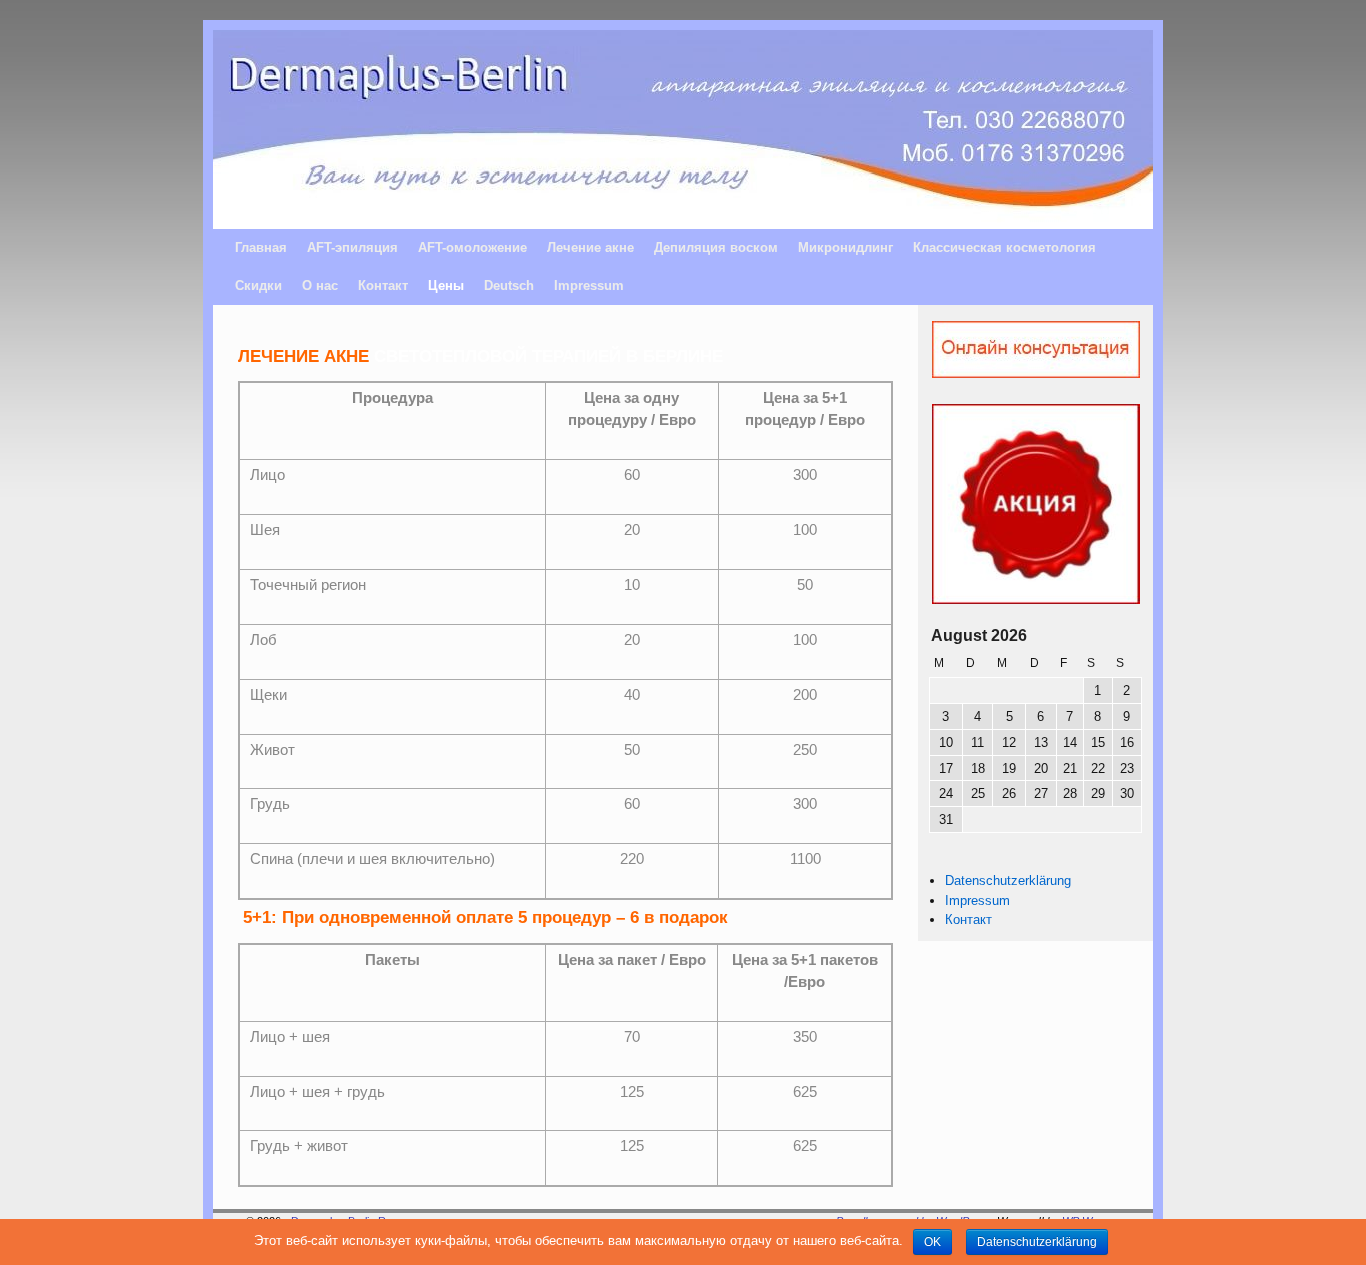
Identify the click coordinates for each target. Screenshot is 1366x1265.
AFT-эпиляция (352, 247)
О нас (320, 285)
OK (932, 1242)
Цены (446, 285)
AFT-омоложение (472, 247)
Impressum (589, 285)
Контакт (383, 285)
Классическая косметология (1004, 247)
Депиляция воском (716, 247)
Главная (261, 247)
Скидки (258, 285)
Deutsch (509, 285)
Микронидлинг (845, 247)
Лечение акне (590, 247)
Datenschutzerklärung (1008, 880)
